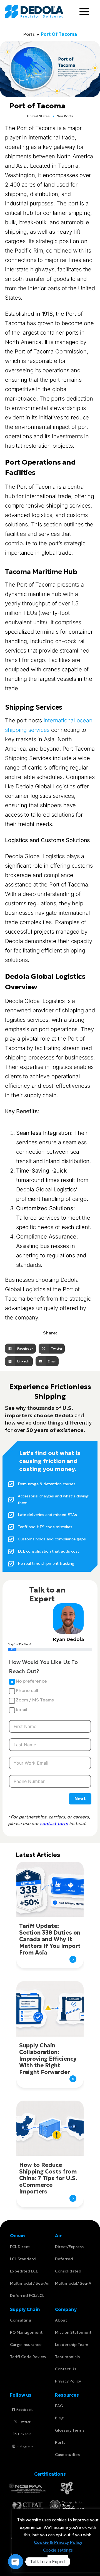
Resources (67, 2395)
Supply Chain (25, 2309)
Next (80, 1798)
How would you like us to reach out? (43, 1667)
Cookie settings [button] (58, 2550)
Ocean (17, 2236)
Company (66, 2309)
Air (58, 2236)
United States (38, 116)
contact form (54, 1823)
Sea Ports (65, 116)
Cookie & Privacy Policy (58, 2542)
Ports (29, 34)
